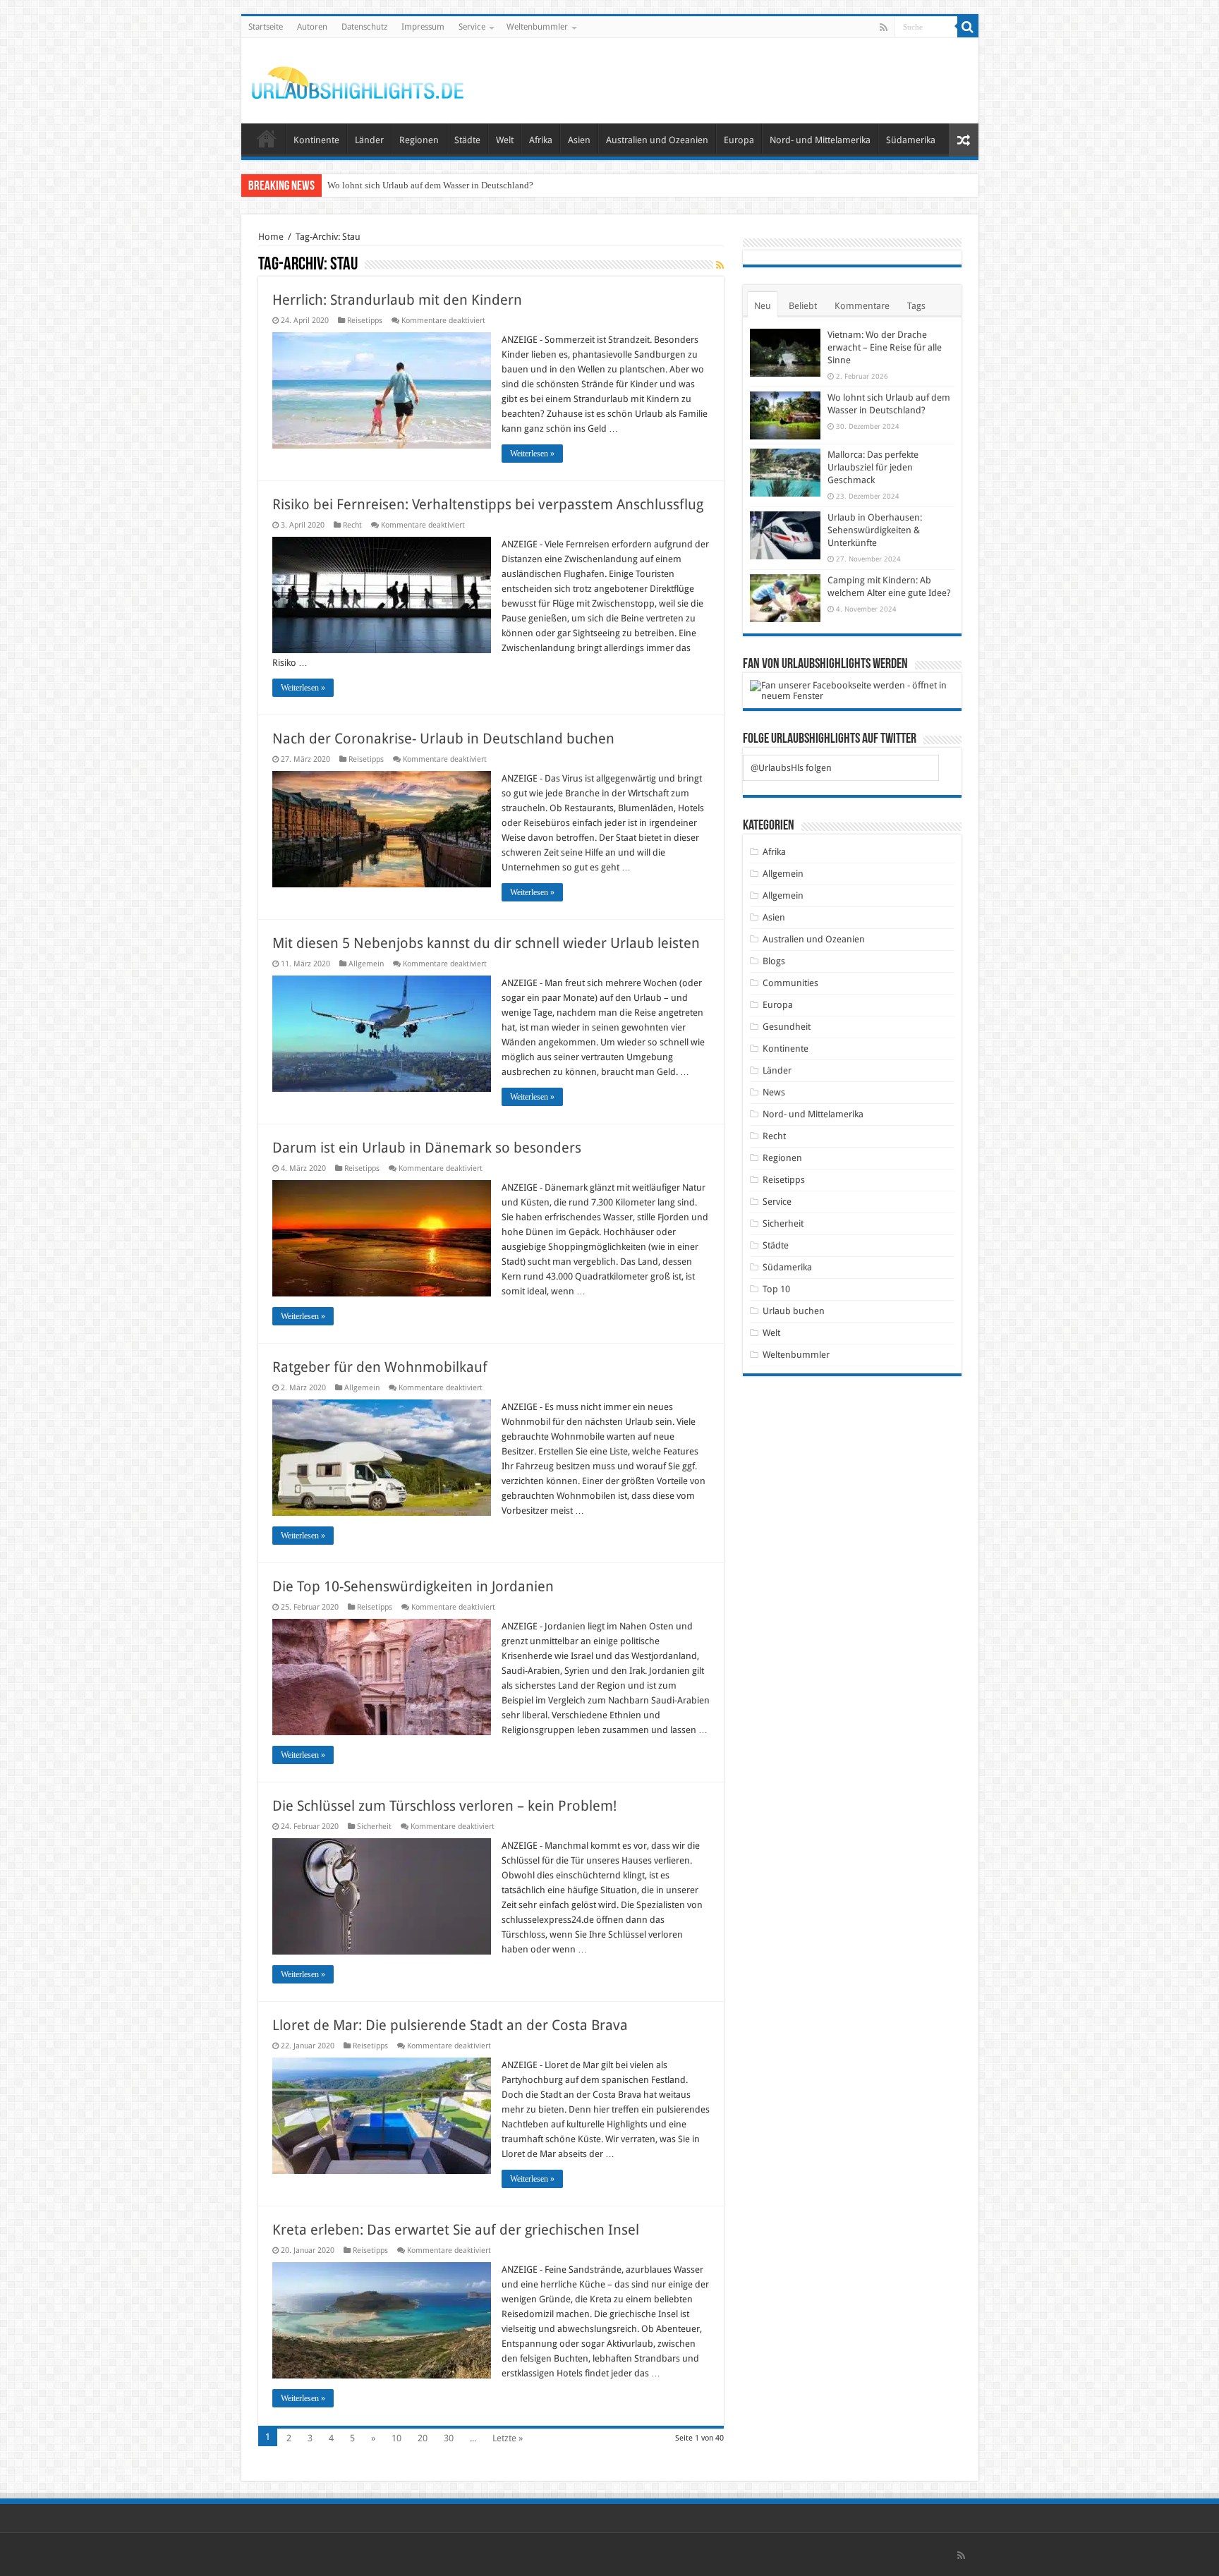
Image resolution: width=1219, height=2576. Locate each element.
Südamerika (911, 140)
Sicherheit (374, 1827)
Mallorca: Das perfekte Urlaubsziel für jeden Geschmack (435, 185)
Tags (916, 306)
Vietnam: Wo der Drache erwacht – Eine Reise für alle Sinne (885, 347)
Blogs (774, 961)
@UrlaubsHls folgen (791, 768)
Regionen (419, 140)
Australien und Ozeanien (657, 140)
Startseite (266, 27)
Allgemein (366, 964)
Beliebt (803, 306)
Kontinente (316, 140)
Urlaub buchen (794, 1311)
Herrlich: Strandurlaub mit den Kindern (397, 300)
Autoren (312, 27)
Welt (505, 140)
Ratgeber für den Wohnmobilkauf (380, 1367)
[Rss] (884, 28)
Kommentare (862, 306)
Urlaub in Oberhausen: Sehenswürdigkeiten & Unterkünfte (875, 530)
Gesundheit (787, 1027)
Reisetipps (365, 321)
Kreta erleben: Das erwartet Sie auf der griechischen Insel (456, 2230)
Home (271, 237)
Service (472, 27)
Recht (352, 525)
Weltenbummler (537, 27)
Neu (763, 306)
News (774, 1092)
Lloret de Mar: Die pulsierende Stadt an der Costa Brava (450, 2025)
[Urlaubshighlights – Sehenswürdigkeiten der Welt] (358, 80)
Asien (579, 140)
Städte (467, 140)
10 (396, 2438)
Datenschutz (364, 27)
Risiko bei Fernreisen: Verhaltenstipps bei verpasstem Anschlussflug (488, 504)
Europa (739, 140)
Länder (369, 140)
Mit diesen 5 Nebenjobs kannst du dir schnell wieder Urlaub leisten (486, 943)
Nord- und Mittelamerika (820, 140)
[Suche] (968, 27)
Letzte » (508, 2438)
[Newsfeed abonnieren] (720, 265)
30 (449, 2438)
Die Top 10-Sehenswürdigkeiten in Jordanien (413, 1586)
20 (423, 2438)
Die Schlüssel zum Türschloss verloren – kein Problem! (444, 1806)
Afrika (541, 140)
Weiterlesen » (532, 454)
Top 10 (776, 1289)
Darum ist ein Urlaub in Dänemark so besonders (427, 1148)
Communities (790, 983)
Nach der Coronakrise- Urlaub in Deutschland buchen (443, 739)
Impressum (423, 27)
